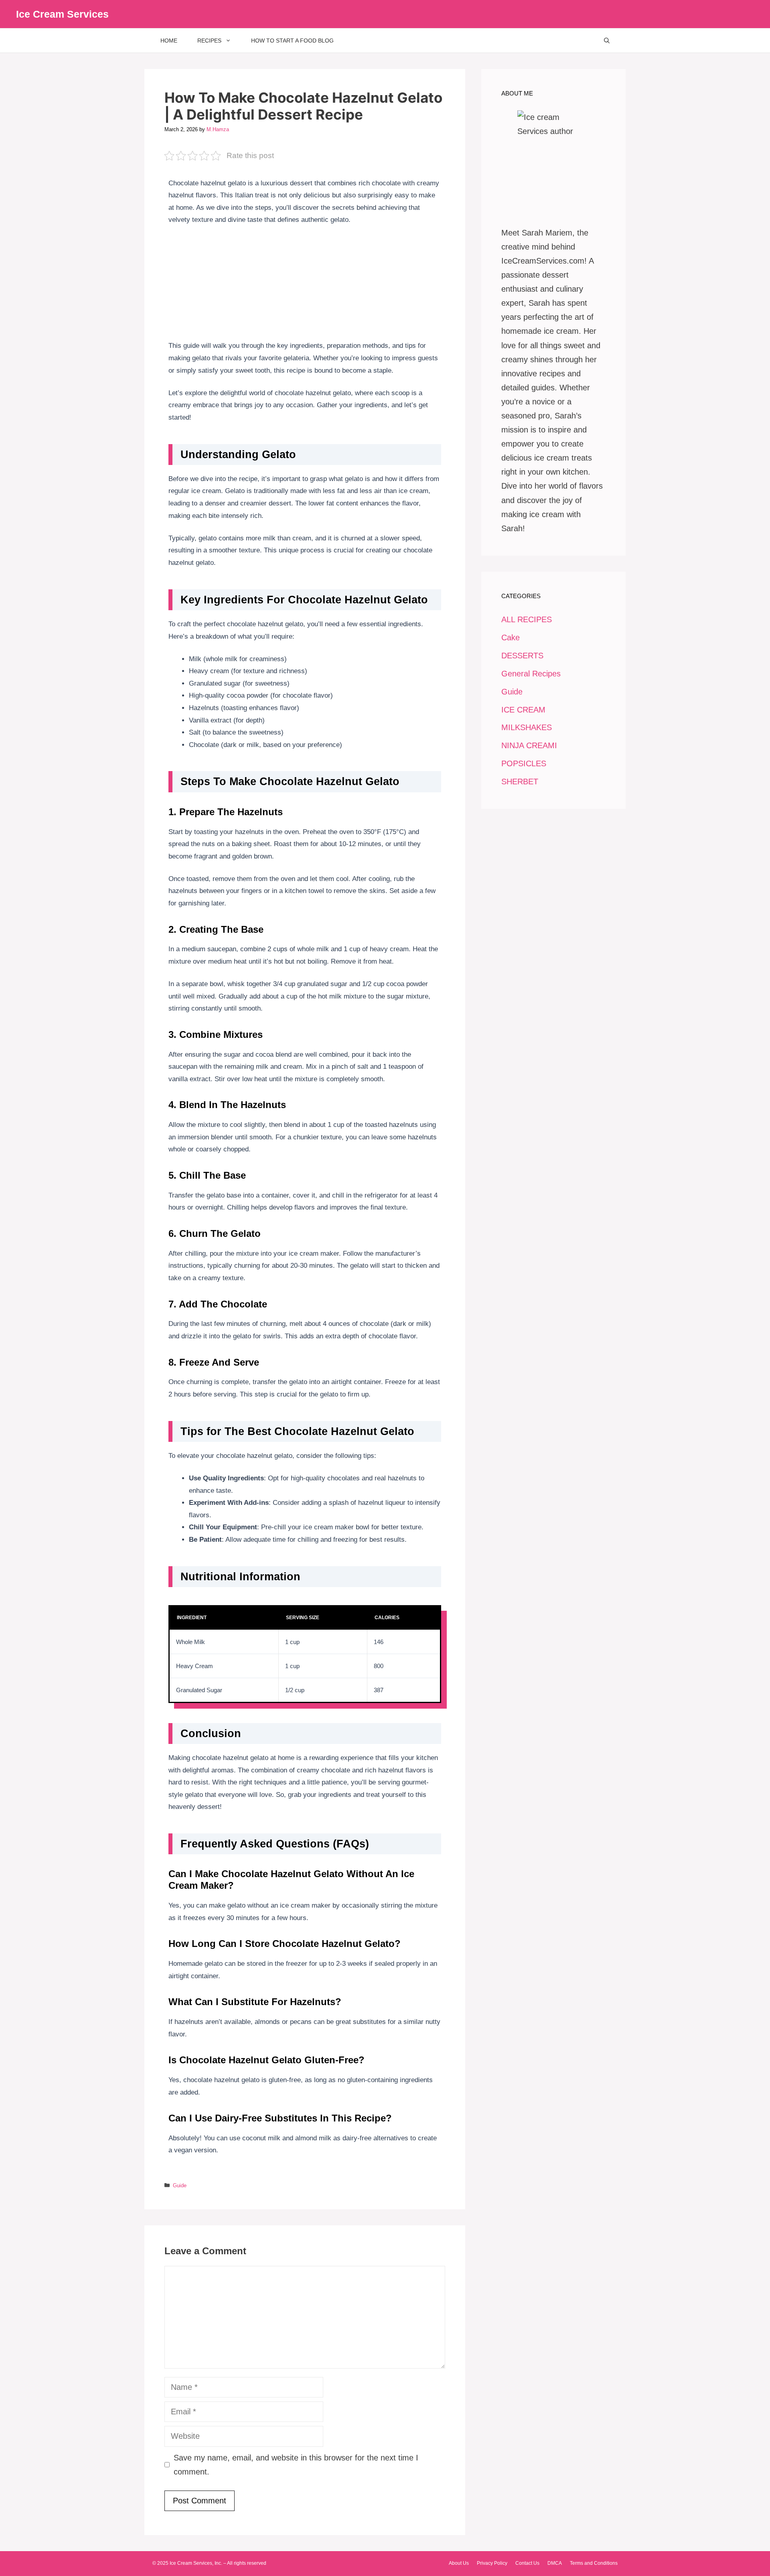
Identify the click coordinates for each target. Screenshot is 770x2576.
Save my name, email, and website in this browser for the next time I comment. (296, 2465)
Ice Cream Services (62, 14)
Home (169, 41)
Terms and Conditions (594, 2563)
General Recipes (531, 674)
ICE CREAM (523, 710)
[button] (607, 41)
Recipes (209, 41)
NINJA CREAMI (529, 745)
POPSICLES (524, 763)
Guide (180, 2185)
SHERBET (520, 782)
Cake (511, 637)
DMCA (555, 2563)
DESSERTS (522, 656)
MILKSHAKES (527, 727)
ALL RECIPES (527, 619)
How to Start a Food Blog (292, 41)
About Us (459, 2563)
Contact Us (527, 2563)
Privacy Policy (492, 2563)
